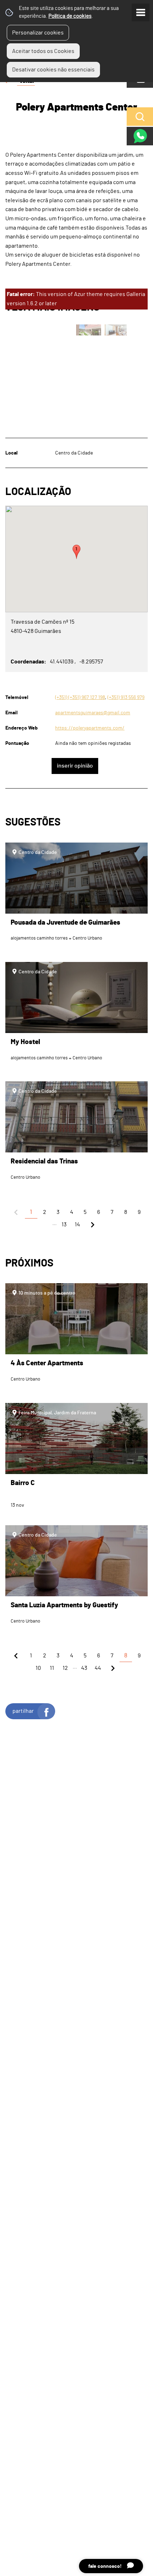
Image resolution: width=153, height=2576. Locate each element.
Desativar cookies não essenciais (53, 70)
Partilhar (23, 1711)
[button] (76, 552)
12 (65, 1668)
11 (52, 1668)
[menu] (141, 12)
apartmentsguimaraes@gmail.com (93, 713)
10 (38, 1668)
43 (84, 1668)
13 (64, 1225)
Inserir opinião (75, 766)
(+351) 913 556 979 (126, 697)
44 (98, 1668)
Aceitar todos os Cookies (43, 51)
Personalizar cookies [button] (38, 33)
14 (77, 1225)
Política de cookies (70, 16)
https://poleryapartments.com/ (90, 728)
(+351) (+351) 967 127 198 (80, 697)
